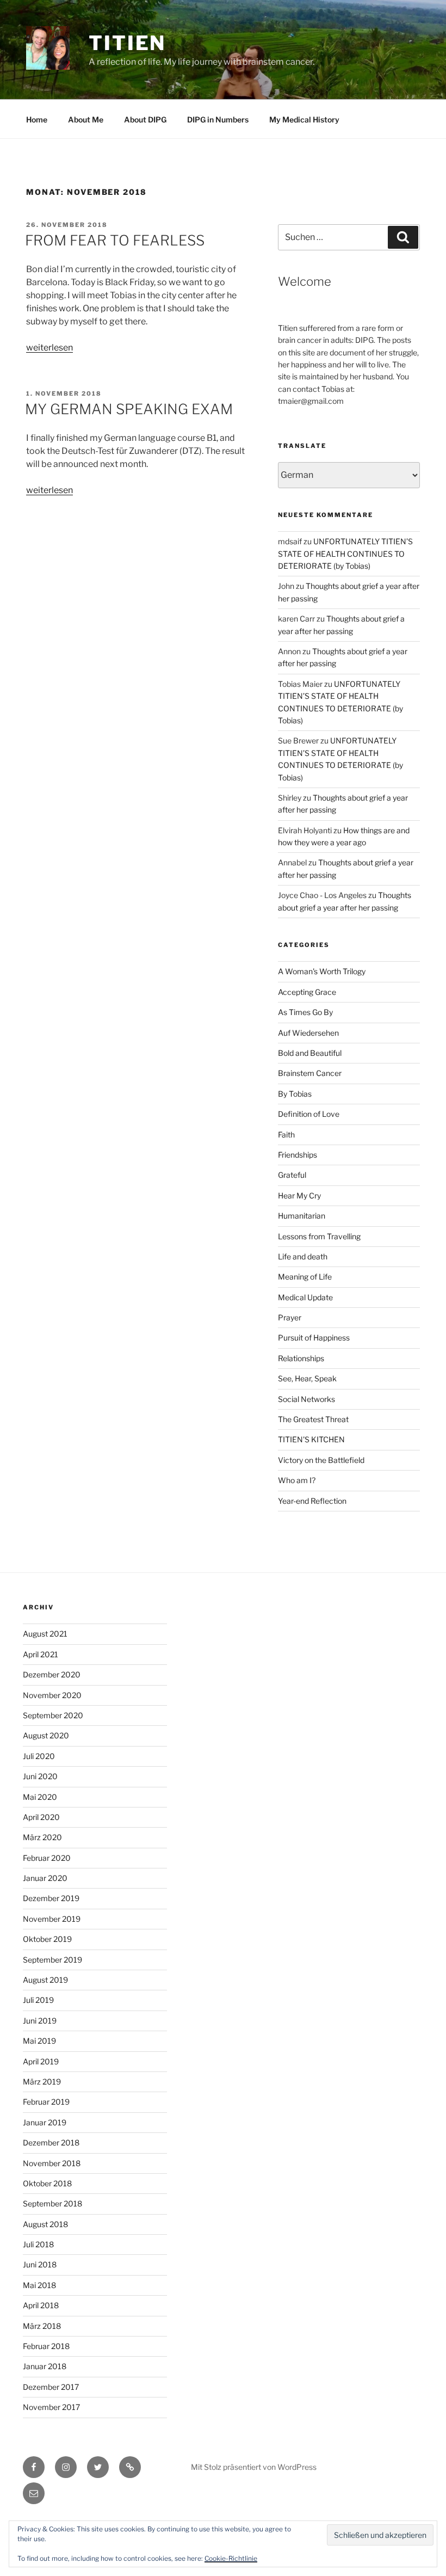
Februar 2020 (47, 1858)
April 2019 (41, 2061)
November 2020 (52, 1695)
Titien (127, 43)
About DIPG (145, 119)
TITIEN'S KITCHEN (311, 1439)
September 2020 (53, 1715)
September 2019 (52, 1960)
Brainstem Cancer (310, 1073)
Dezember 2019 (51, 1898)
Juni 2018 (40, 2264)
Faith (286, 1135)
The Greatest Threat (313, 1419)
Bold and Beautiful (310, 1053)
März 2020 (42, 1837)
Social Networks (306, 1399)
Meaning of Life (305, 1277)
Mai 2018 (39, 2285)
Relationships (301, 1358)
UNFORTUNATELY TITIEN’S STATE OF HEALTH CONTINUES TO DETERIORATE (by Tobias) (345, 554)
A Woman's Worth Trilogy (322, 971)
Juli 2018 (38, 2244)
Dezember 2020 (52, 1674)
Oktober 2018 (47, 2183)
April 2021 (41, 1654)
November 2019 (52, 1919)
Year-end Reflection (312, 1501)
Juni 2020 (40, 1776)
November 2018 (52, 2163)
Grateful (292, 1175)
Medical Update (305, 1297)
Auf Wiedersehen (308, 1033)
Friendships (298, 1155)
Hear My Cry (299, 1195)
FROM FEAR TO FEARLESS (115, 240)
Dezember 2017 (51, 2387)
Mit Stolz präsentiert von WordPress (254, 2467)
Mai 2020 (40, 1797)
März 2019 (42, 2082)
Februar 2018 (46, 2346)
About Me (86, 119)
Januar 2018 (45, 2366)
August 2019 (45, 1980)
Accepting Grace (307, 992)
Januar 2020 (45, 1878)
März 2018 (42, 2326)
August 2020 (46, 1735)
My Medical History (304, 119)
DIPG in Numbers (218, 119)
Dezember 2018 (51, 2142)
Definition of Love (309, 1114)
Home (37, 119)
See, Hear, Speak (307, 1378)
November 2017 (51, 2407)
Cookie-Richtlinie (231, 2558)
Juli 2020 (39, 1756)
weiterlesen (49, 348)
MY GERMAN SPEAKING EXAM (129, 409)
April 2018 (41, 2305)
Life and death (303, 1256)
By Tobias (295, 1094)
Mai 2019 (39, 2041)
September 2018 (52, 2203)
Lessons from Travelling (319, 1236)
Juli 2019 (38, 2000)
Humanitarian (302, 1216)
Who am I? (297, 1480)
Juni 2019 (40, 2021)
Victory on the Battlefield (321, 1460)
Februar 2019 (46, 2102)
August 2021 (45, 1634)
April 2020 (41, 1817)
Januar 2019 (45, 2122)
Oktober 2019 (47, 1939)
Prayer (290, 1317)
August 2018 (45, 2224)
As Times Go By (305, 1012)
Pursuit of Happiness (314, 1338)
